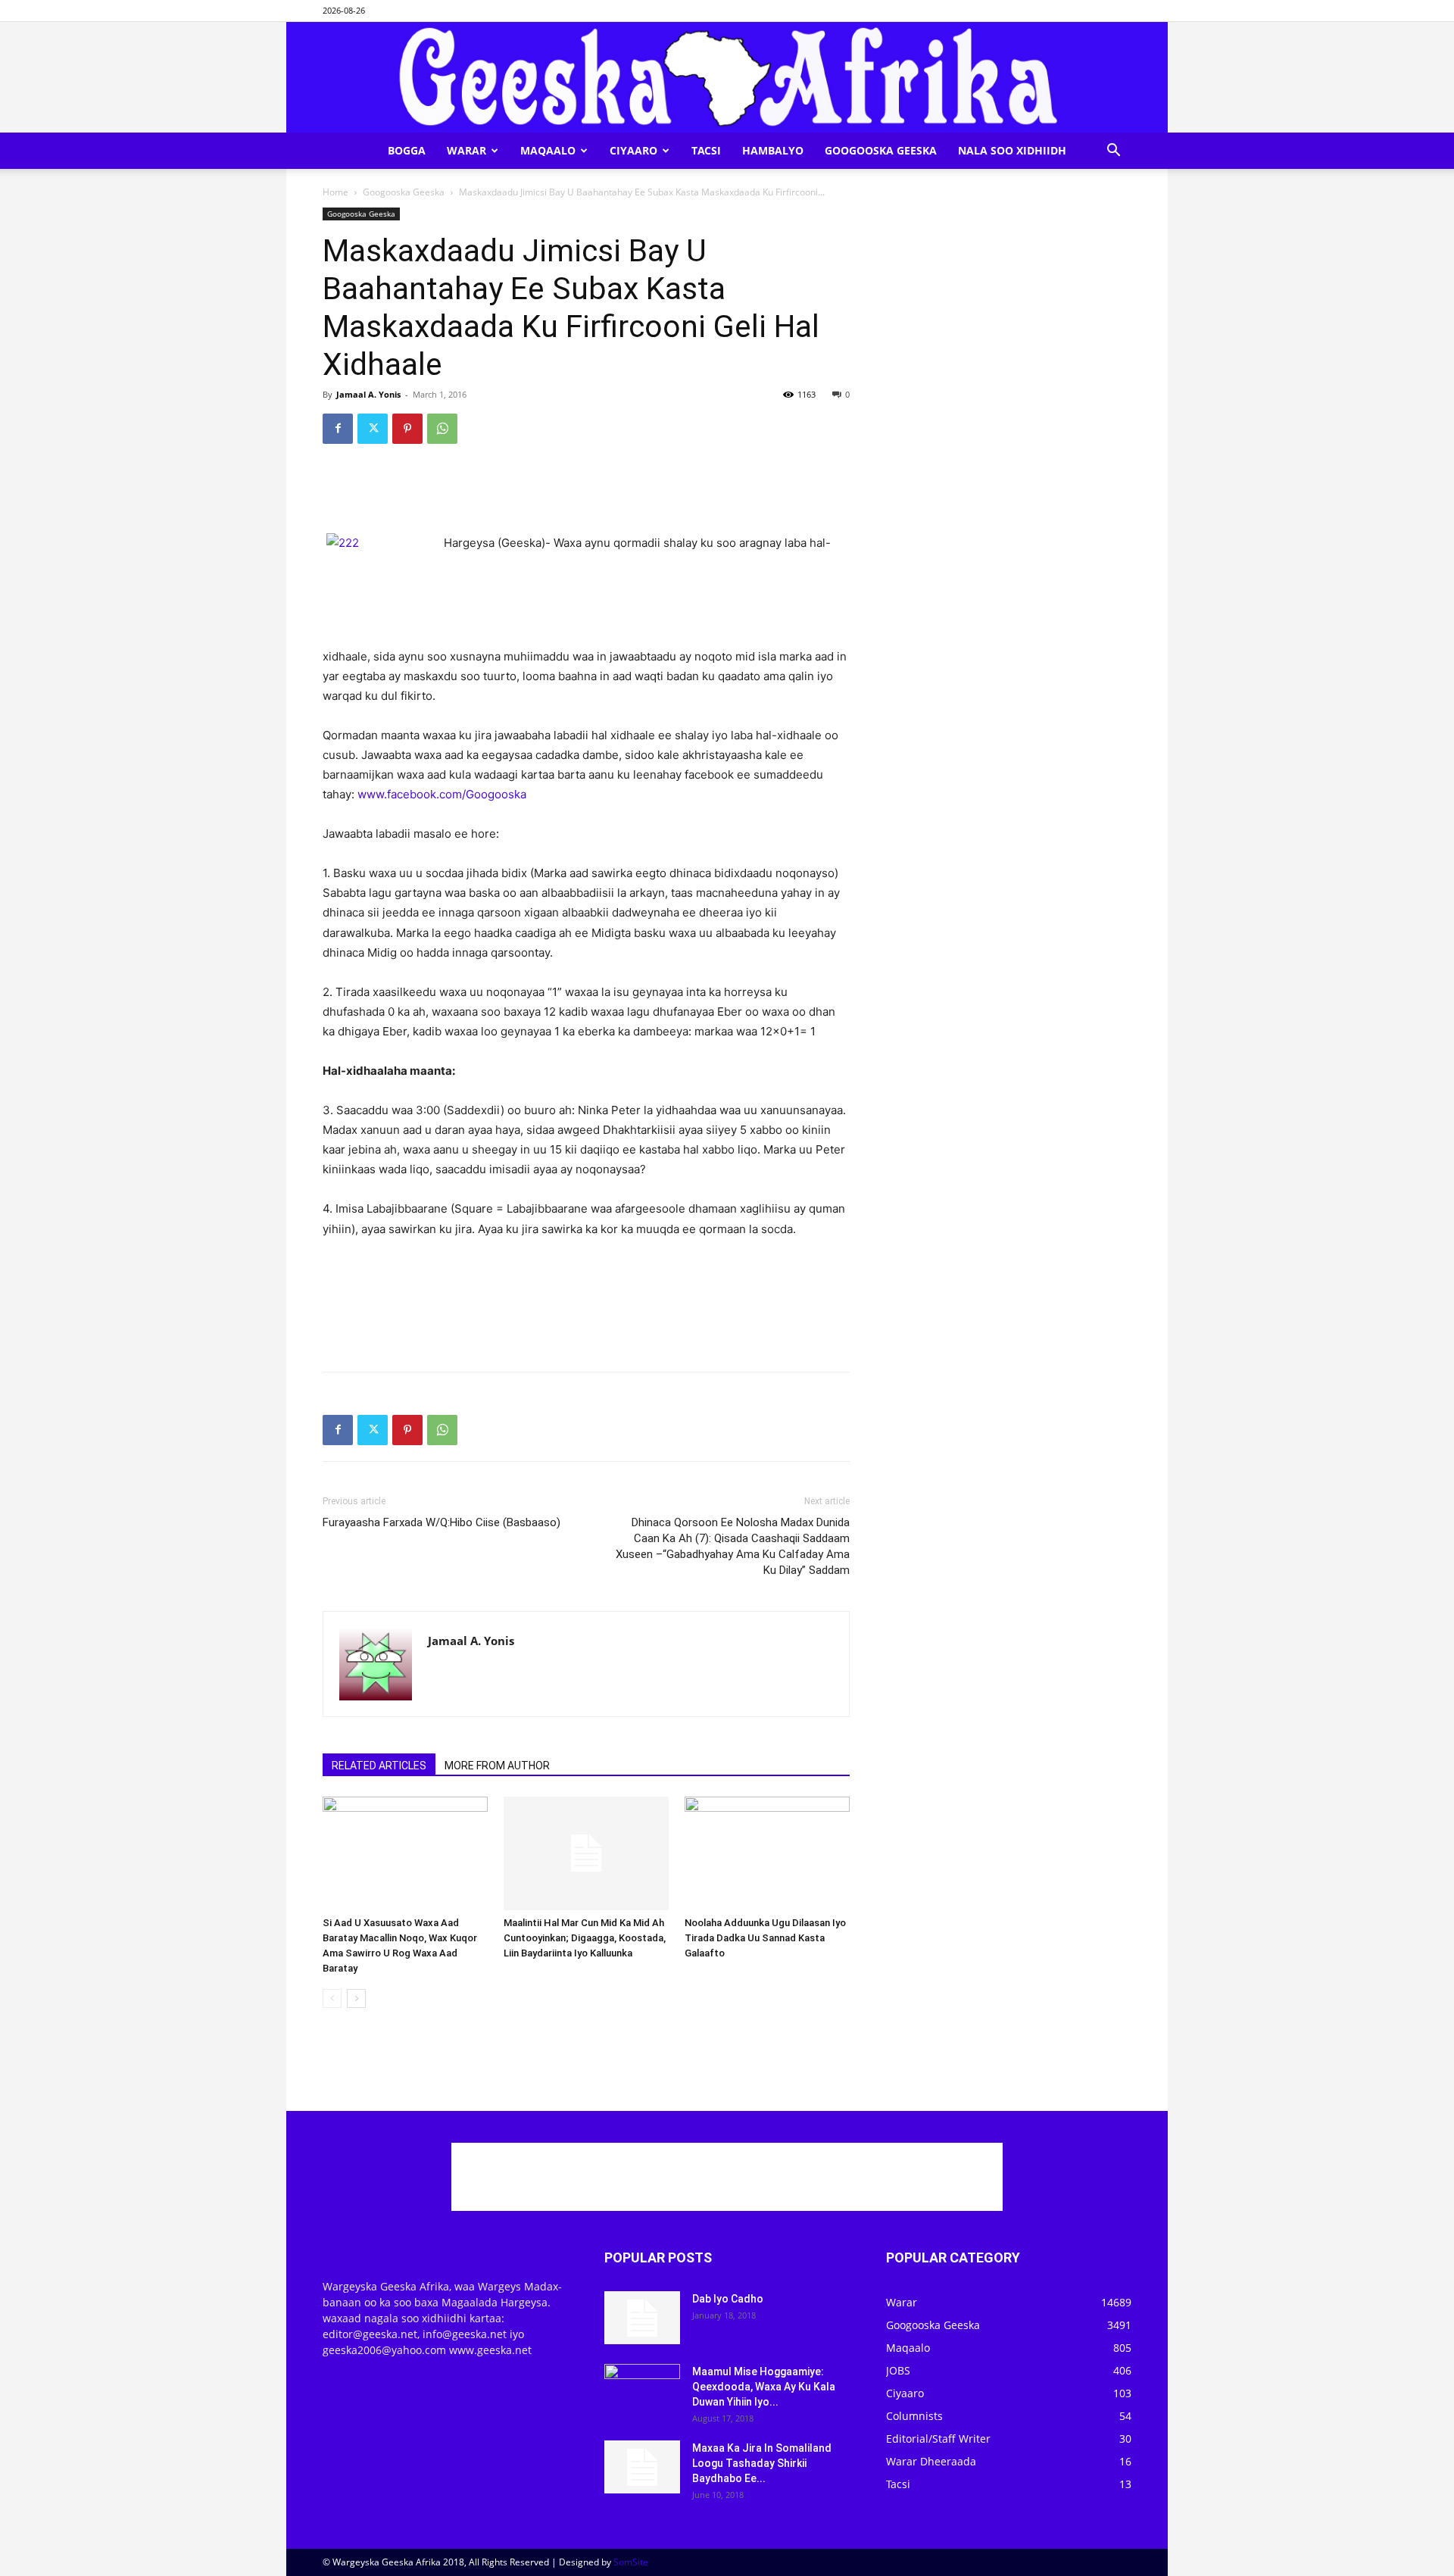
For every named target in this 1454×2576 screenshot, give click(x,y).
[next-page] (356, 1998)
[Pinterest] (407, 429)
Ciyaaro (633, 150)
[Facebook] (338, 429)
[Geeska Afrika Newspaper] (727, 77)
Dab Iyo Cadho (728, 2299)
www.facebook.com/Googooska (442, 794)
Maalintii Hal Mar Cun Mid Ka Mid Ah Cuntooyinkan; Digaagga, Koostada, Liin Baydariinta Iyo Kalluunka (585, 1938)
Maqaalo (548, 150)
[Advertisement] (586, 495)
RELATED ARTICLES (379, 1766)
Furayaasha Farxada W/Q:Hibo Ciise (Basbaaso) (442, 1522)
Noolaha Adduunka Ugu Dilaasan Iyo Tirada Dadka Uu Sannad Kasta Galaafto (765, 1938)
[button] (1113, 152)
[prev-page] (332, 1998)
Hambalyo (773, 150)
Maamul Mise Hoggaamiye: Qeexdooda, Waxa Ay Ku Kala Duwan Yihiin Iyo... (764, 2387)
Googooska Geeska (881, 150)
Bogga (407, 150)
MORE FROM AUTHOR (497, 1766)
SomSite (631, 2562)
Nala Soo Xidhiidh (1012, 150)
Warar (466, 150)
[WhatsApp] (442, 429)
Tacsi (706, 150)
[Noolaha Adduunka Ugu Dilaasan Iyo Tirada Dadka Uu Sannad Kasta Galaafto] (767, 1853)
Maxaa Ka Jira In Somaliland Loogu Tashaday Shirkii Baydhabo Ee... (762, 2463)
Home (335, 192)
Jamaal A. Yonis (368, 394)
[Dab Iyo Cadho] (642, 2318)
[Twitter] (373, 429)
